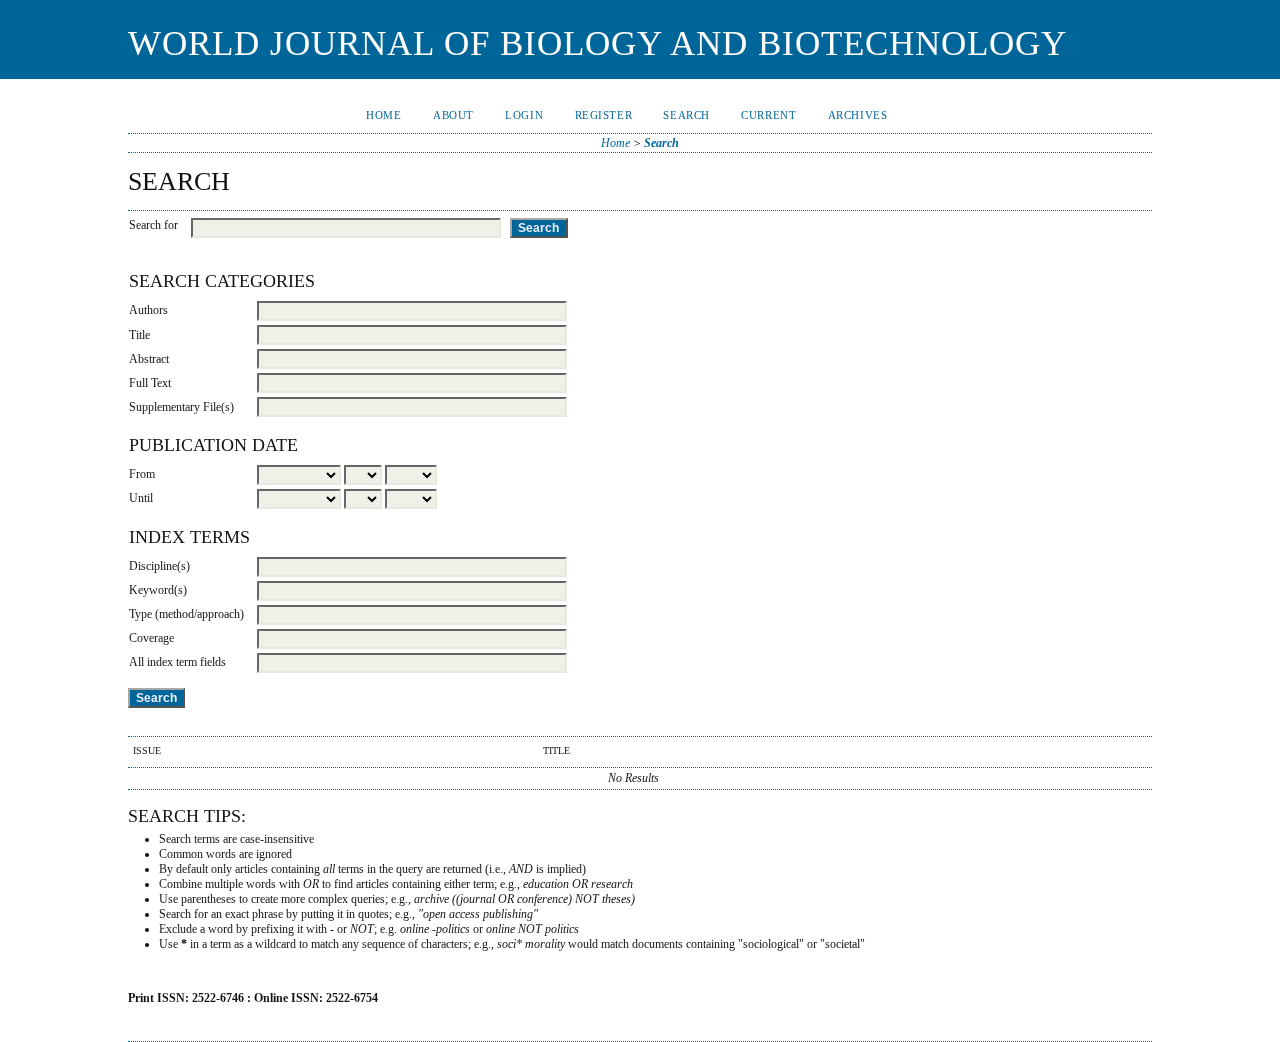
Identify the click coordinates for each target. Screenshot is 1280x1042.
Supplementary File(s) (181, 407)
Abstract (149, 359)
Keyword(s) (158, 590)
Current (768, 115)
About (453, 115)
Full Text (150, 383)
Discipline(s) (159, 566)
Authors (148, 310)
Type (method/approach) (186, 614)
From (142, 474)
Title (139, 335)
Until (141, 498)
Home (383, 115)
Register (604, 115)
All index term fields (177, 662)
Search (686, 115)
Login (524, 115)
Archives (858, 115)
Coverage (151, 638)
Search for (153, 225)
